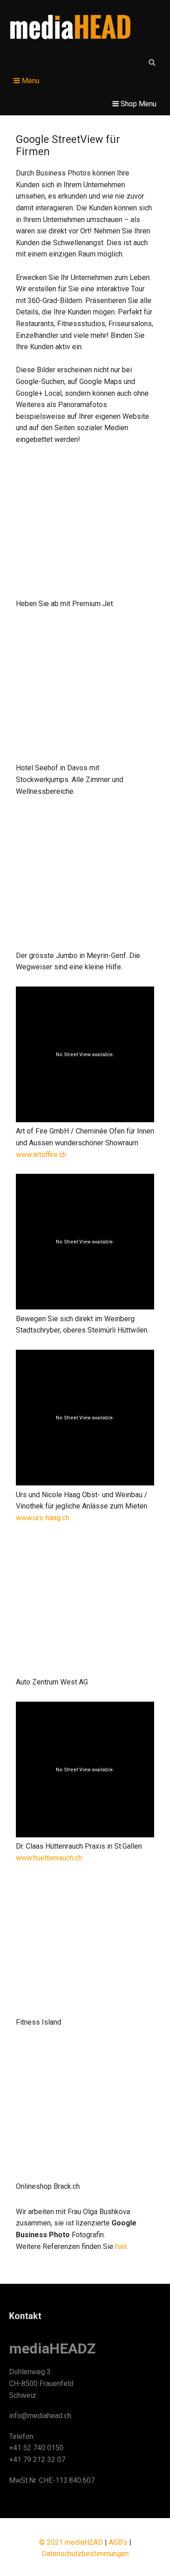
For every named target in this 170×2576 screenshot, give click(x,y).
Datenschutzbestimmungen (85, 2554)
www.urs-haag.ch (43, 1518)
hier (121, 2246)
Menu (30, 81)
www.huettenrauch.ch (49, 1858)
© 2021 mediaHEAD (71, 2542)
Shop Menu (138, 104)
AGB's (118, 2542)
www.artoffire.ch (41, 1155)
